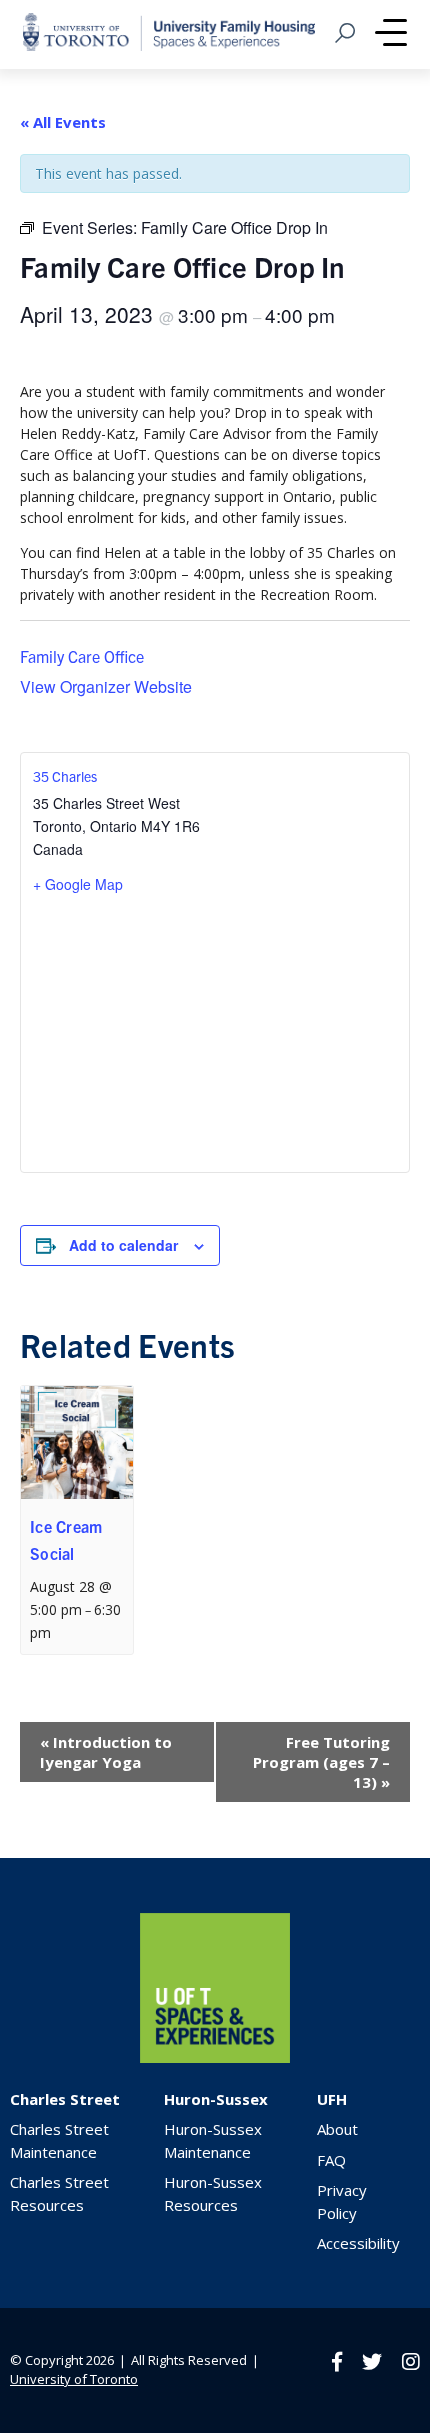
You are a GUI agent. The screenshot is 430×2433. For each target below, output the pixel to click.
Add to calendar (123, 1245)
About (337, 2129)
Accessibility (358, 2243)
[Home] (215, 2057)
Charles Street (65, 2099)
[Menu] (391, 35)
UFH (332, 2099)
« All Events (63, 122)
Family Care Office (82, 656)
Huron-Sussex (216, 2099)
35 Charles (65, 776)
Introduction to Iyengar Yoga (106, 1752)
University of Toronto (74, 2379)
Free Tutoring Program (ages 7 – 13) (321, 1762)
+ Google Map (78, 884)
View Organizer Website (106, 686)
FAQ (331, 2160)
